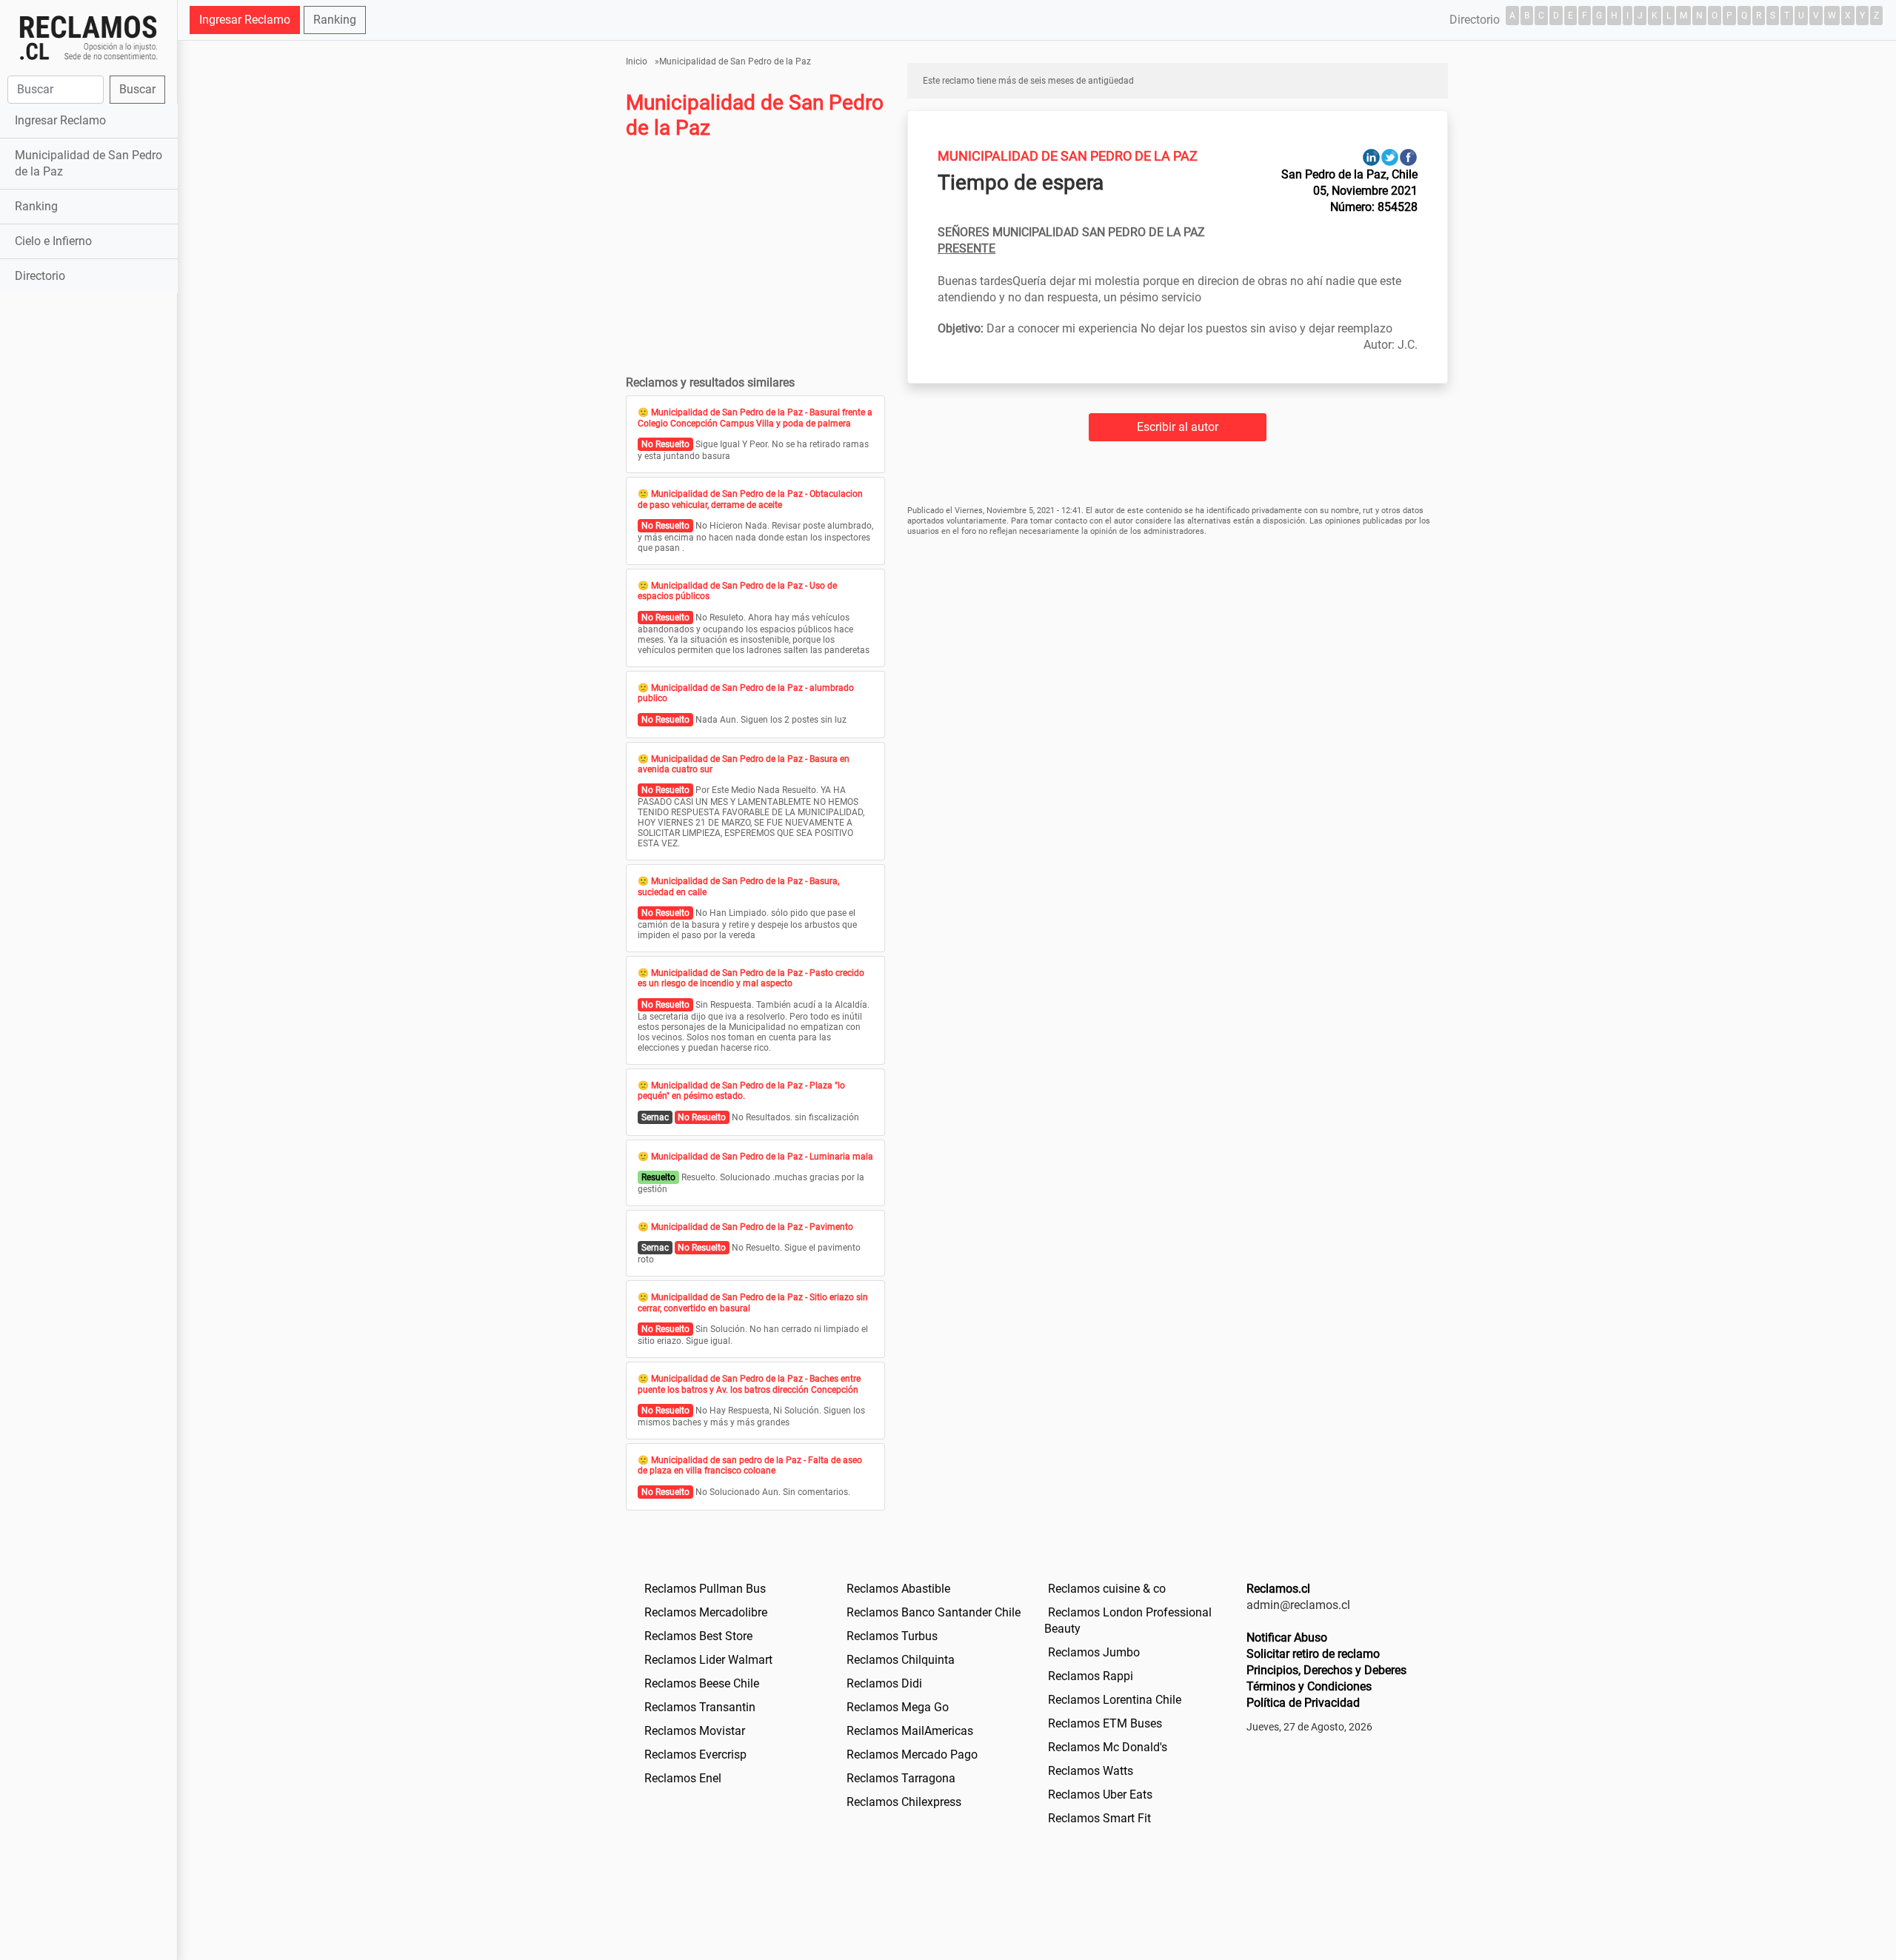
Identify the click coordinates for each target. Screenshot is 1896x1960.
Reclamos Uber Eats (1100, 1795)
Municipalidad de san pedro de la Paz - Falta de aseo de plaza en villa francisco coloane (750, 1465)
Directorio (40, 276)
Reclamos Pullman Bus (705, 1589)
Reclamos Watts (1091, 1771)
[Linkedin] (1371, 157)
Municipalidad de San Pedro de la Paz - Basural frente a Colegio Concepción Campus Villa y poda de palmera (755, 418)
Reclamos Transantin (700, 1707)
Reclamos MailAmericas (910, 1731)
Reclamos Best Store (698, 1636)
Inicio (637, 61)
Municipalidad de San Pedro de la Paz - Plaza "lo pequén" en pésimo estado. (741, 1091)
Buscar (137, 89)
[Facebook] (1408, 157)
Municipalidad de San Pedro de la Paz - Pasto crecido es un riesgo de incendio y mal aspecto (751, 978)
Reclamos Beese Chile (702, 1683)
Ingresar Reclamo (60, 120)
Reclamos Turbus (892, 1636)
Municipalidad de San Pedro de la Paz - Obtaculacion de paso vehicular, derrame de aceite (750, 499)
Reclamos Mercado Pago (912, 1755)
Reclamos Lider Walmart (708, 1660)
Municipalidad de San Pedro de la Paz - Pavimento (752, 1227)
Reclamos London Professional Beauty (1128, 1620)
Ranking (36, 206)
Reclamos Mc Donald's (1108, 1747)
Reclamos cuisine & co (1107, 1589)
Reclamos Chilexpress (904, 1802)
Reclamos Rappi (1091, 1676)
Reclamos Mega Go (898, 1707)
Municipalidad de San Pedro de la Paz (89, 163)
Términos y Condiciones (1309, 1686)
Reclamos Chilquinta (901, 1660)
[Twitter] (1390, 157)
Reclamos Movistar (695, 1731)
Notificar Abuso (1287, 1638)
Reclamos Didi (884, 1683)
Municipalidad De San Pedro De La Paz (1068, 156)
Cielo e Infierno (53, 241)
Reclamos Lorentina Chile (1115, 1700)
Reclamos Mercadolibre (706, 1612)
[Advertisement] (89, 530)
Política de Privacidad (1303, 1703)
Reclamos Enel (683, 1778)
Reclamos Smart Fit (1099, 1818)
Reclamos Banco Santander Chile (934, 1612)
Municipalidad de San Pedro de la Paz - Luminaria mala (762, 1157)
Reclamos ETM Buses (1105, 1723)
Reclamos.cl (1278, 1589)
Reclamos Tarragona (901, 1778)
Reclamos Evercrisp (695, 1755)
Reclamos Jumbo (1094, 1652)
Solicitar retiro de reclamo (1313, 1654)
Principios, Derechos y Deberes (1326, 1670)
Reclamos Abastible (898, 1589)
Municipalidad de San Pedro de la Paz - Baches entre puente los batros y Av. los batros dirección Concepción (749, 1384)
